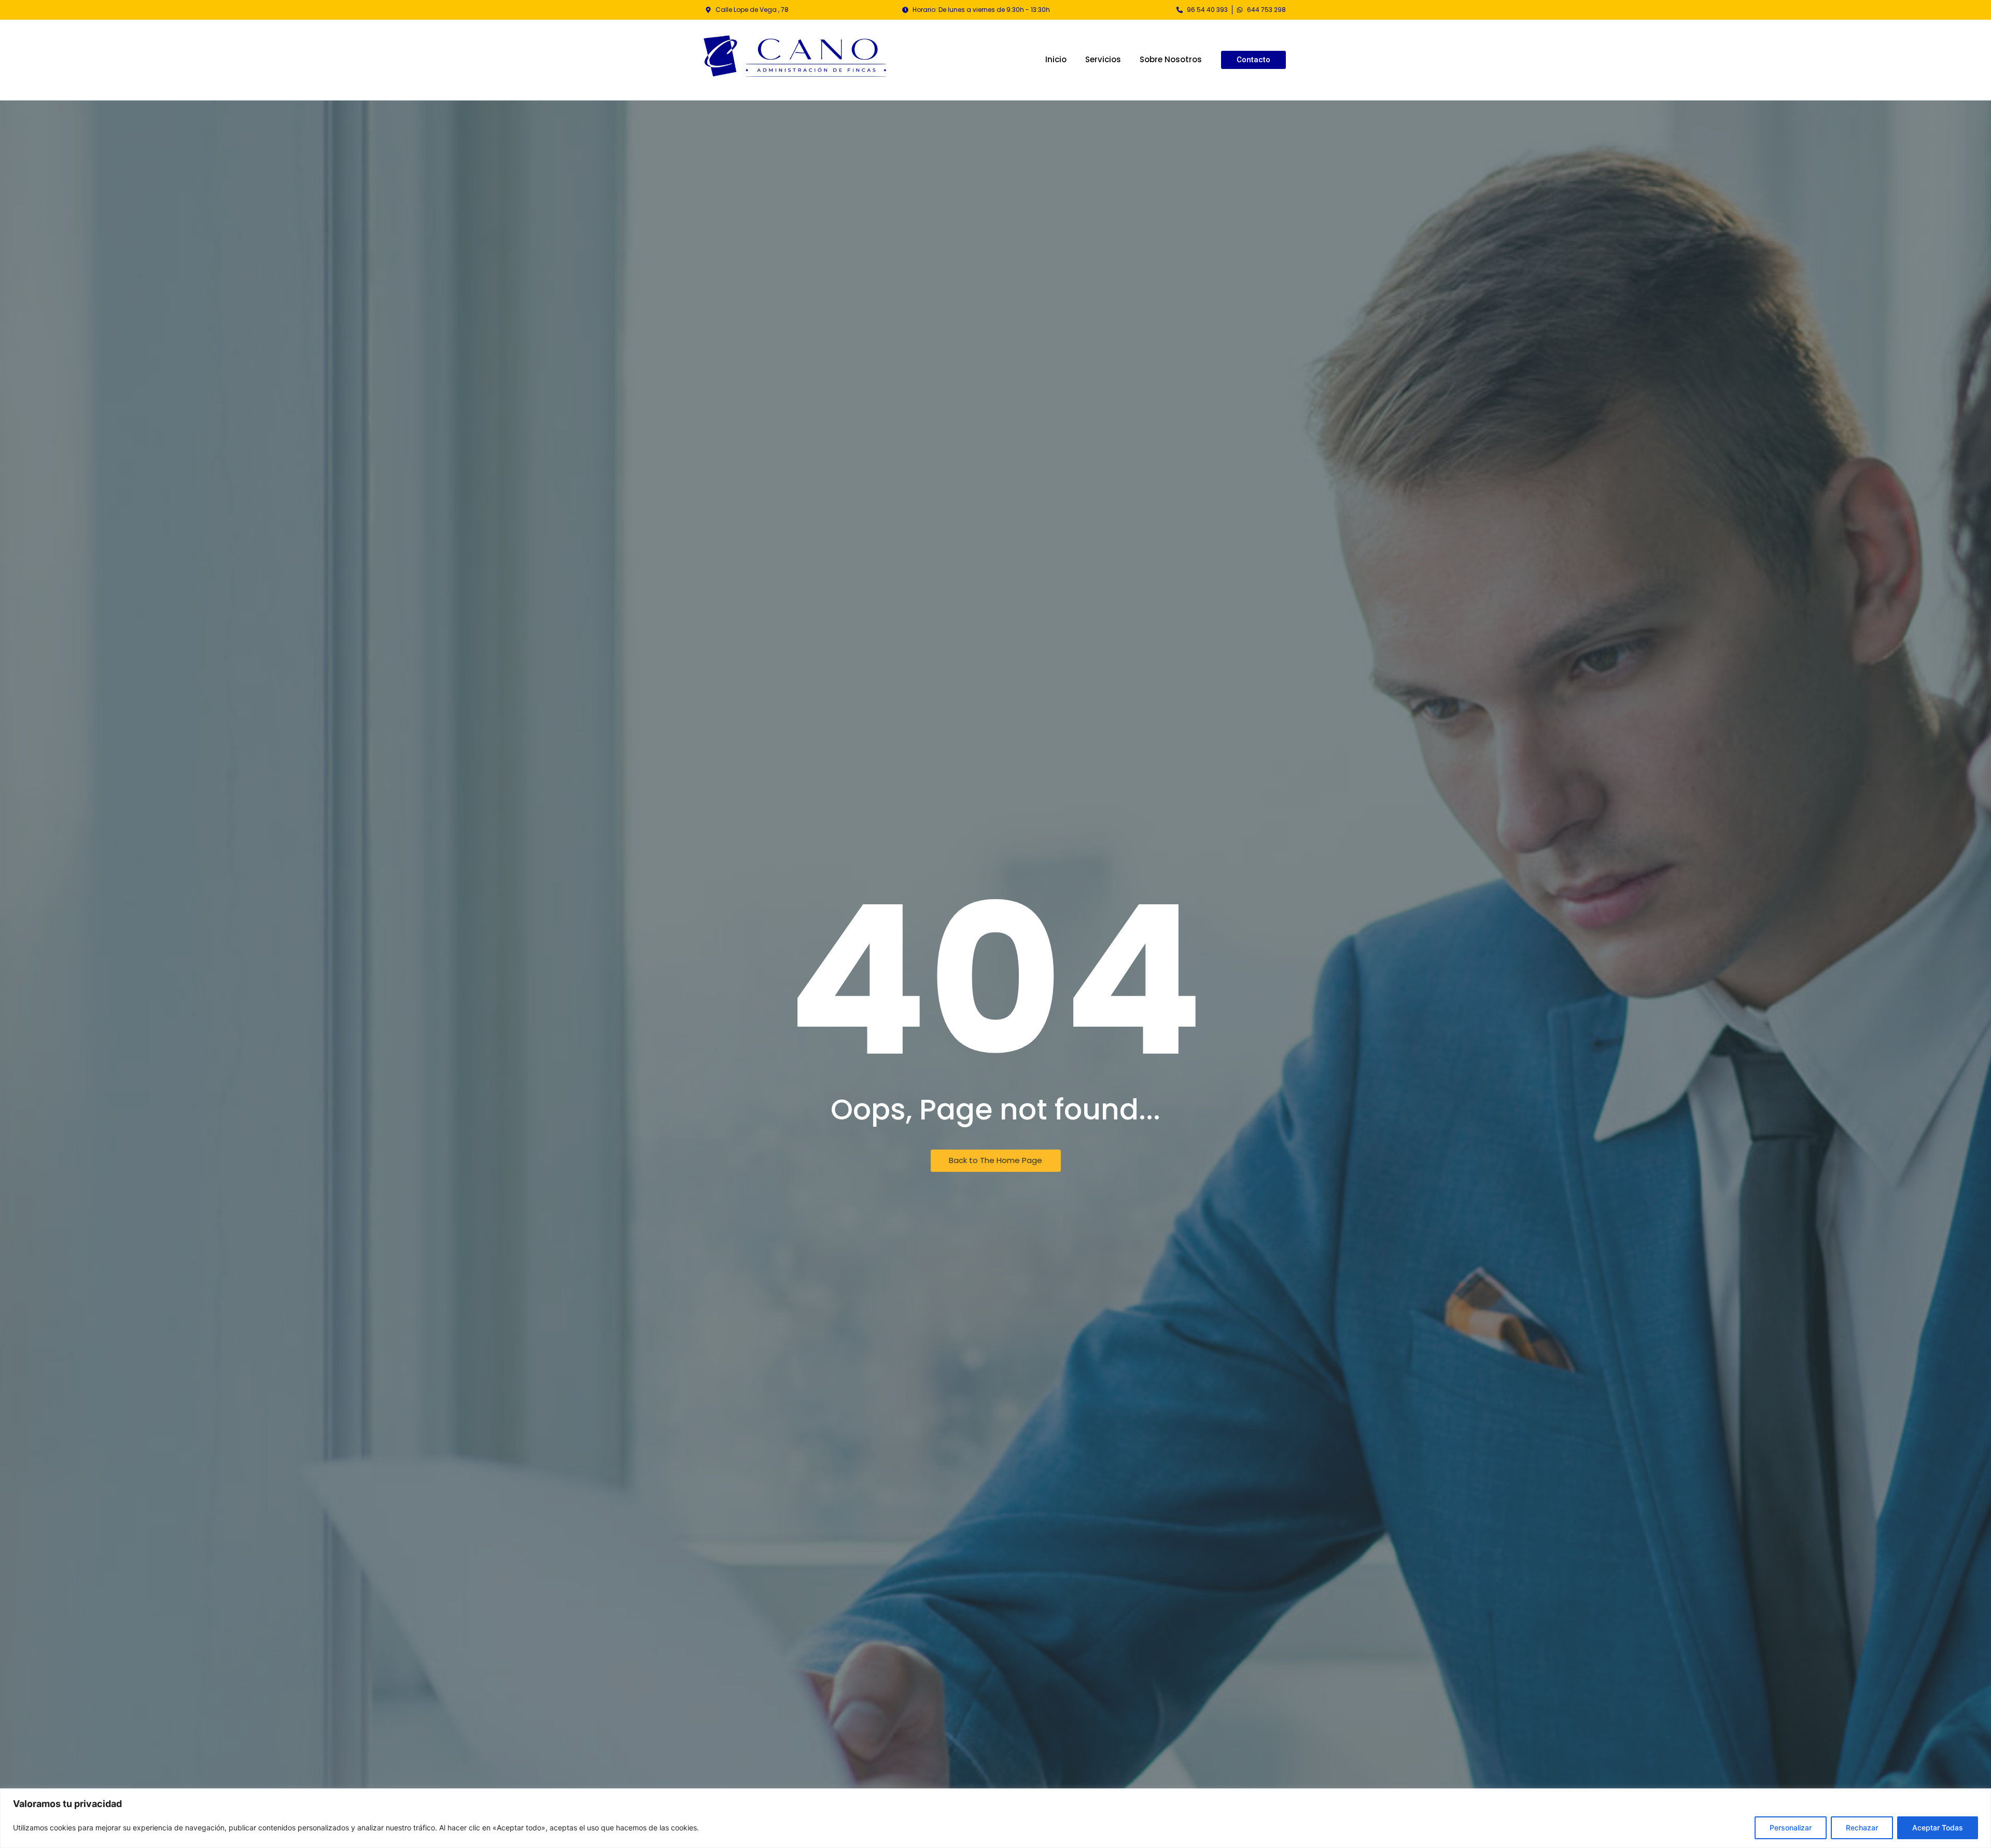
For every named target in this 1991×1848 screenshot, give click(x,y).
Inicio (1056, 59)
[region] (995, 1818)
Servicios (1103, 59)
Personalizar (1791, 1828)
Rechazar (1862, 1828)
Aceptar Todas (1938, 1828)
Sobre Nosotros (1171, 59)
